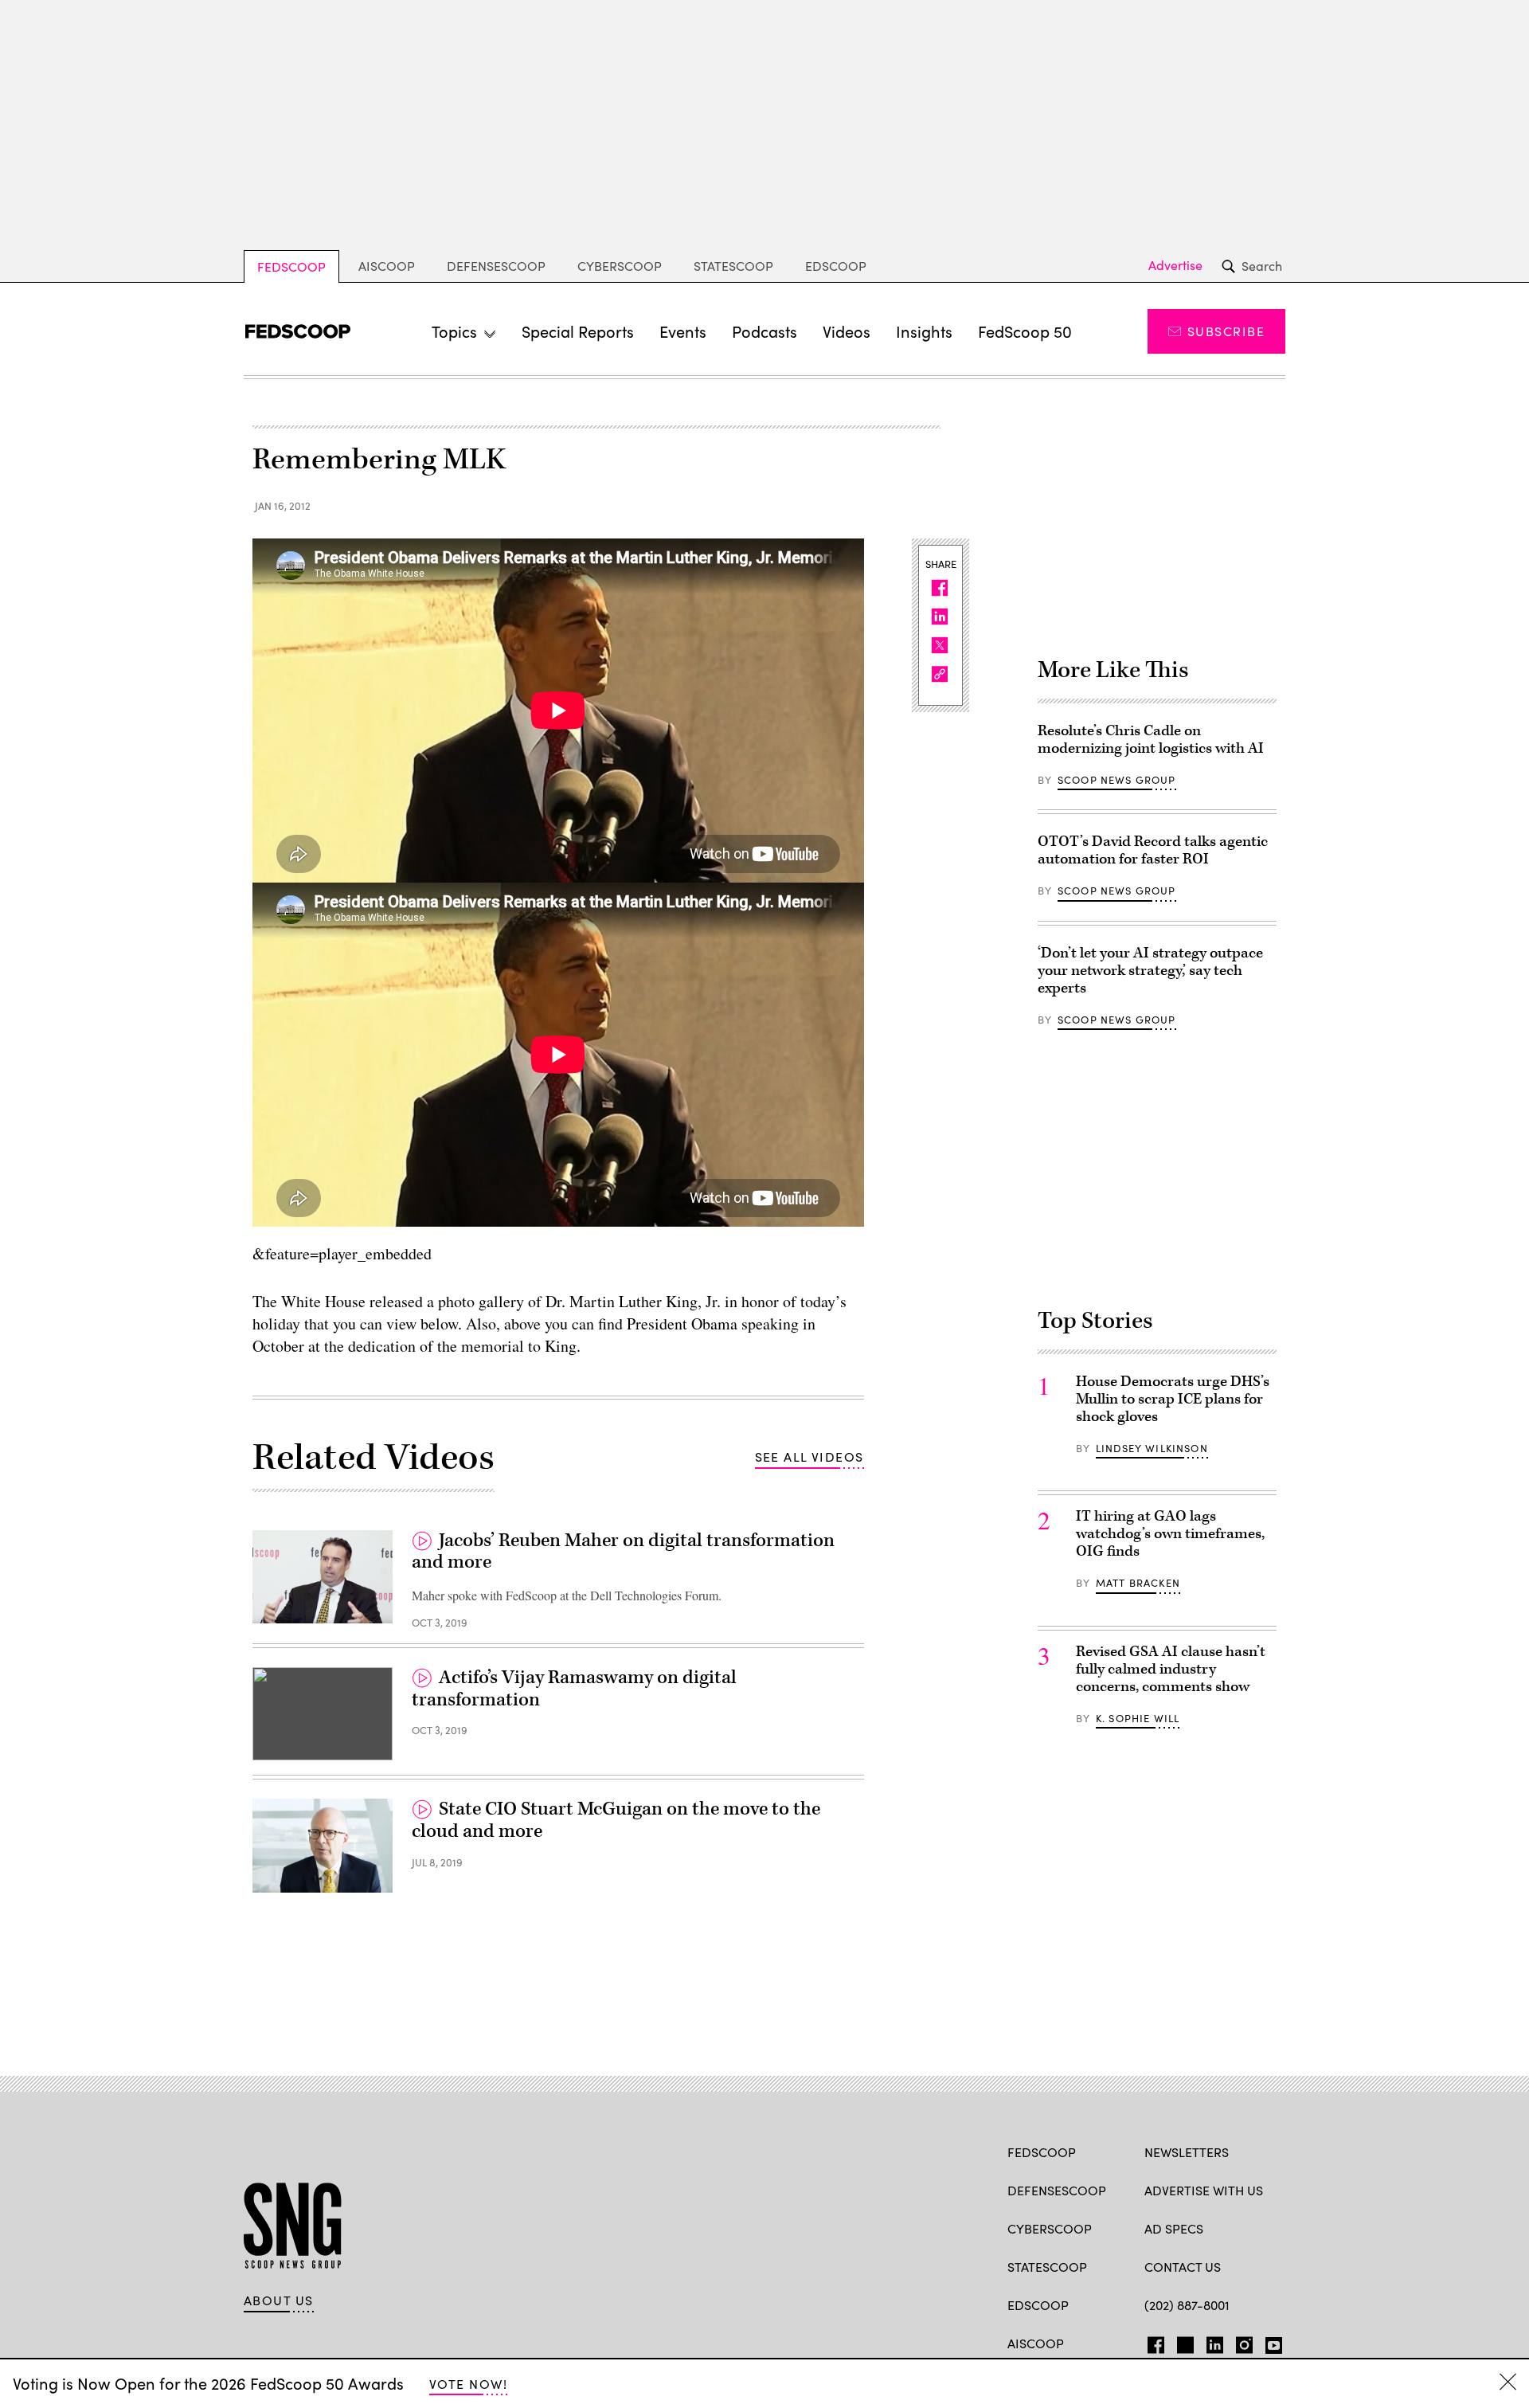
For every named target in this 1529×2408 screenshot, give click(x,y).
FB (1152, 2342)
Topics (454, 331)
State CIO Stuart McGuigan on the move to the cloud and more (616, 1820)
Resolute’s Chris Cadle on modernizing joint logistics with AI (1151, 740)
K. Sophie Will (1138, 1718)
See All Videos (809, 1457)
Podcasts (764, 331)
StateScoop (733, 266)
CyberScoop (620, 266)
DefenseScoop (496, 266)
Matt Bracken (1138, 1583)
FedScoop (291, 266)
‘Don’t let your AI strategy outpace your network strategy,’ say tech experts (1150, 971)
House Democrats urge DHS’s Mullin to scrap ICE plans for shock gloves (1173, 1399)
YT (1270, 2342)
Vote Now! (468, 2384)
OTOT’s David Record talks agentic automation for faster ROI (1153, 850)
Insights (924, 331)
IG (1240, 2342)
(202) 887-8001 (1187, 2305)
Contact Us (1183, 2267)
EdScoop (836, 266)
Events (683, 331)
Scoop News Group (1117, 780)
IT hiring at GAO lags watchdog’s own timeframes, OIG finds (1170, 1534)
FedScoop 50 (1025, 331)
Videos (847, 331)
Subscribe (1226, 331)
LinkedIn (1215, 2342)
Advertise (1175, 265)
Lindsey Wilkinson (1152, 1448)
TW (1183, 2342)
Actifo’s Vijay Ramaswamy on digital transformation (574, 1689)
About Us (279, 2300)
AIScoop (387, 266)
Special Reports (578, 331)
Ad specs (1174, 2228)
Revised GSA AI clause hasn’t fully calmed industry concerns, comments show (1171, 1669)
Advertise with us (1204, 2190)
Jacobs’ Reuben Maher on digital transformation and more (623, 1552)
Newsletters (1187, 2152)
